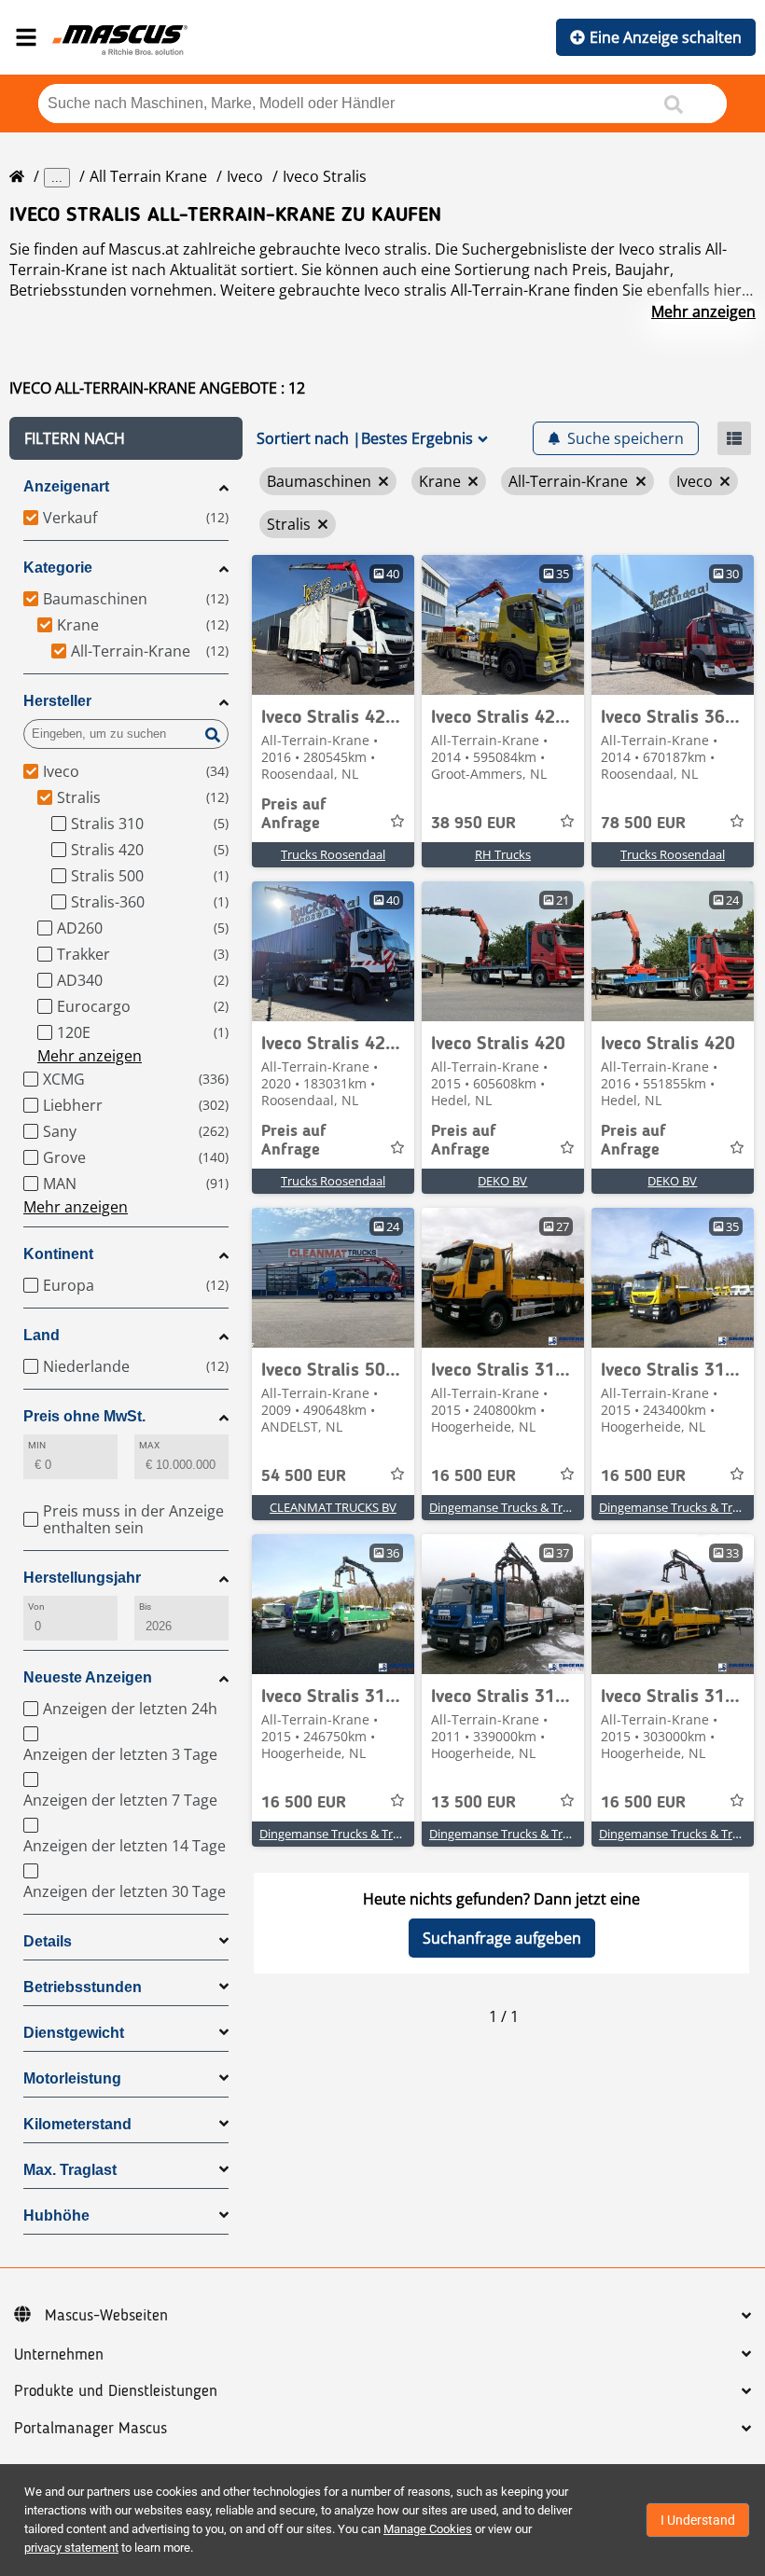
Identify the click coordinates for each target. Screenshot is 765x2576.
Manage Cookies (428, 2529)
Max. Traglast (70, 2170)
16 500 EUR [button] (473, 1476)
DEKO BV (502, 1181)
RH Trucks (503, 854)
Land (42, 1335)
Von (36, 1607)
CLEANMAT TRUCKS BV (333, 1507)
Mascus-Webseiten (106, 2316)
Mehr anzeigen (703, 312)
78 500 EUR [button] (643, 824)
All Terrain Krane (148, 176)
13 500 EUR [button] (473, 1803)
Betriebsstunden (83, 1987)
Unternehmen (59, 2355)
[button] (126, 438)
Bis (145, 1607)
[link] (333, 625)
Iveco (245, 176)
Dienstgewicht (74, 2033)
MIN (37, 1445)
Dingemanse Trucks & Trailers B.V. (522, 1507)
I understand (698, 2520)
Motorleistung (72, 2078)
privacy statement (71, 2548)
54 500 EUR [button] (304, 1476)
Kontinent (58, 1254)
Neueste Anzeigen (88, 1677)
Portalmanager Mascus (90, 2429)
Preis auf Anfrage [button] (294, 814)
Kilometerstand (77, 2124)
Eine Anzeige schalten (666, 37)
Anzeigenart (66, 486)
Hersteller (57, 701)
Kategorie (58, 568)
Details (48, 1941)
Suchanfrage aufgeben (502, 1938)
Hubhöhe (56, 2216)
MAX (149, 1445)
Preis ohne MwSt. (84, 1416)
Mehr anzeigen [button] (90, 1056)
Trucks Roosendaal (333, 854)
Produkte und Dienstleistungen (116, 2391)
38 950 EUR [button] (473, 824)
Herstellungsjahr (82, 1578)
